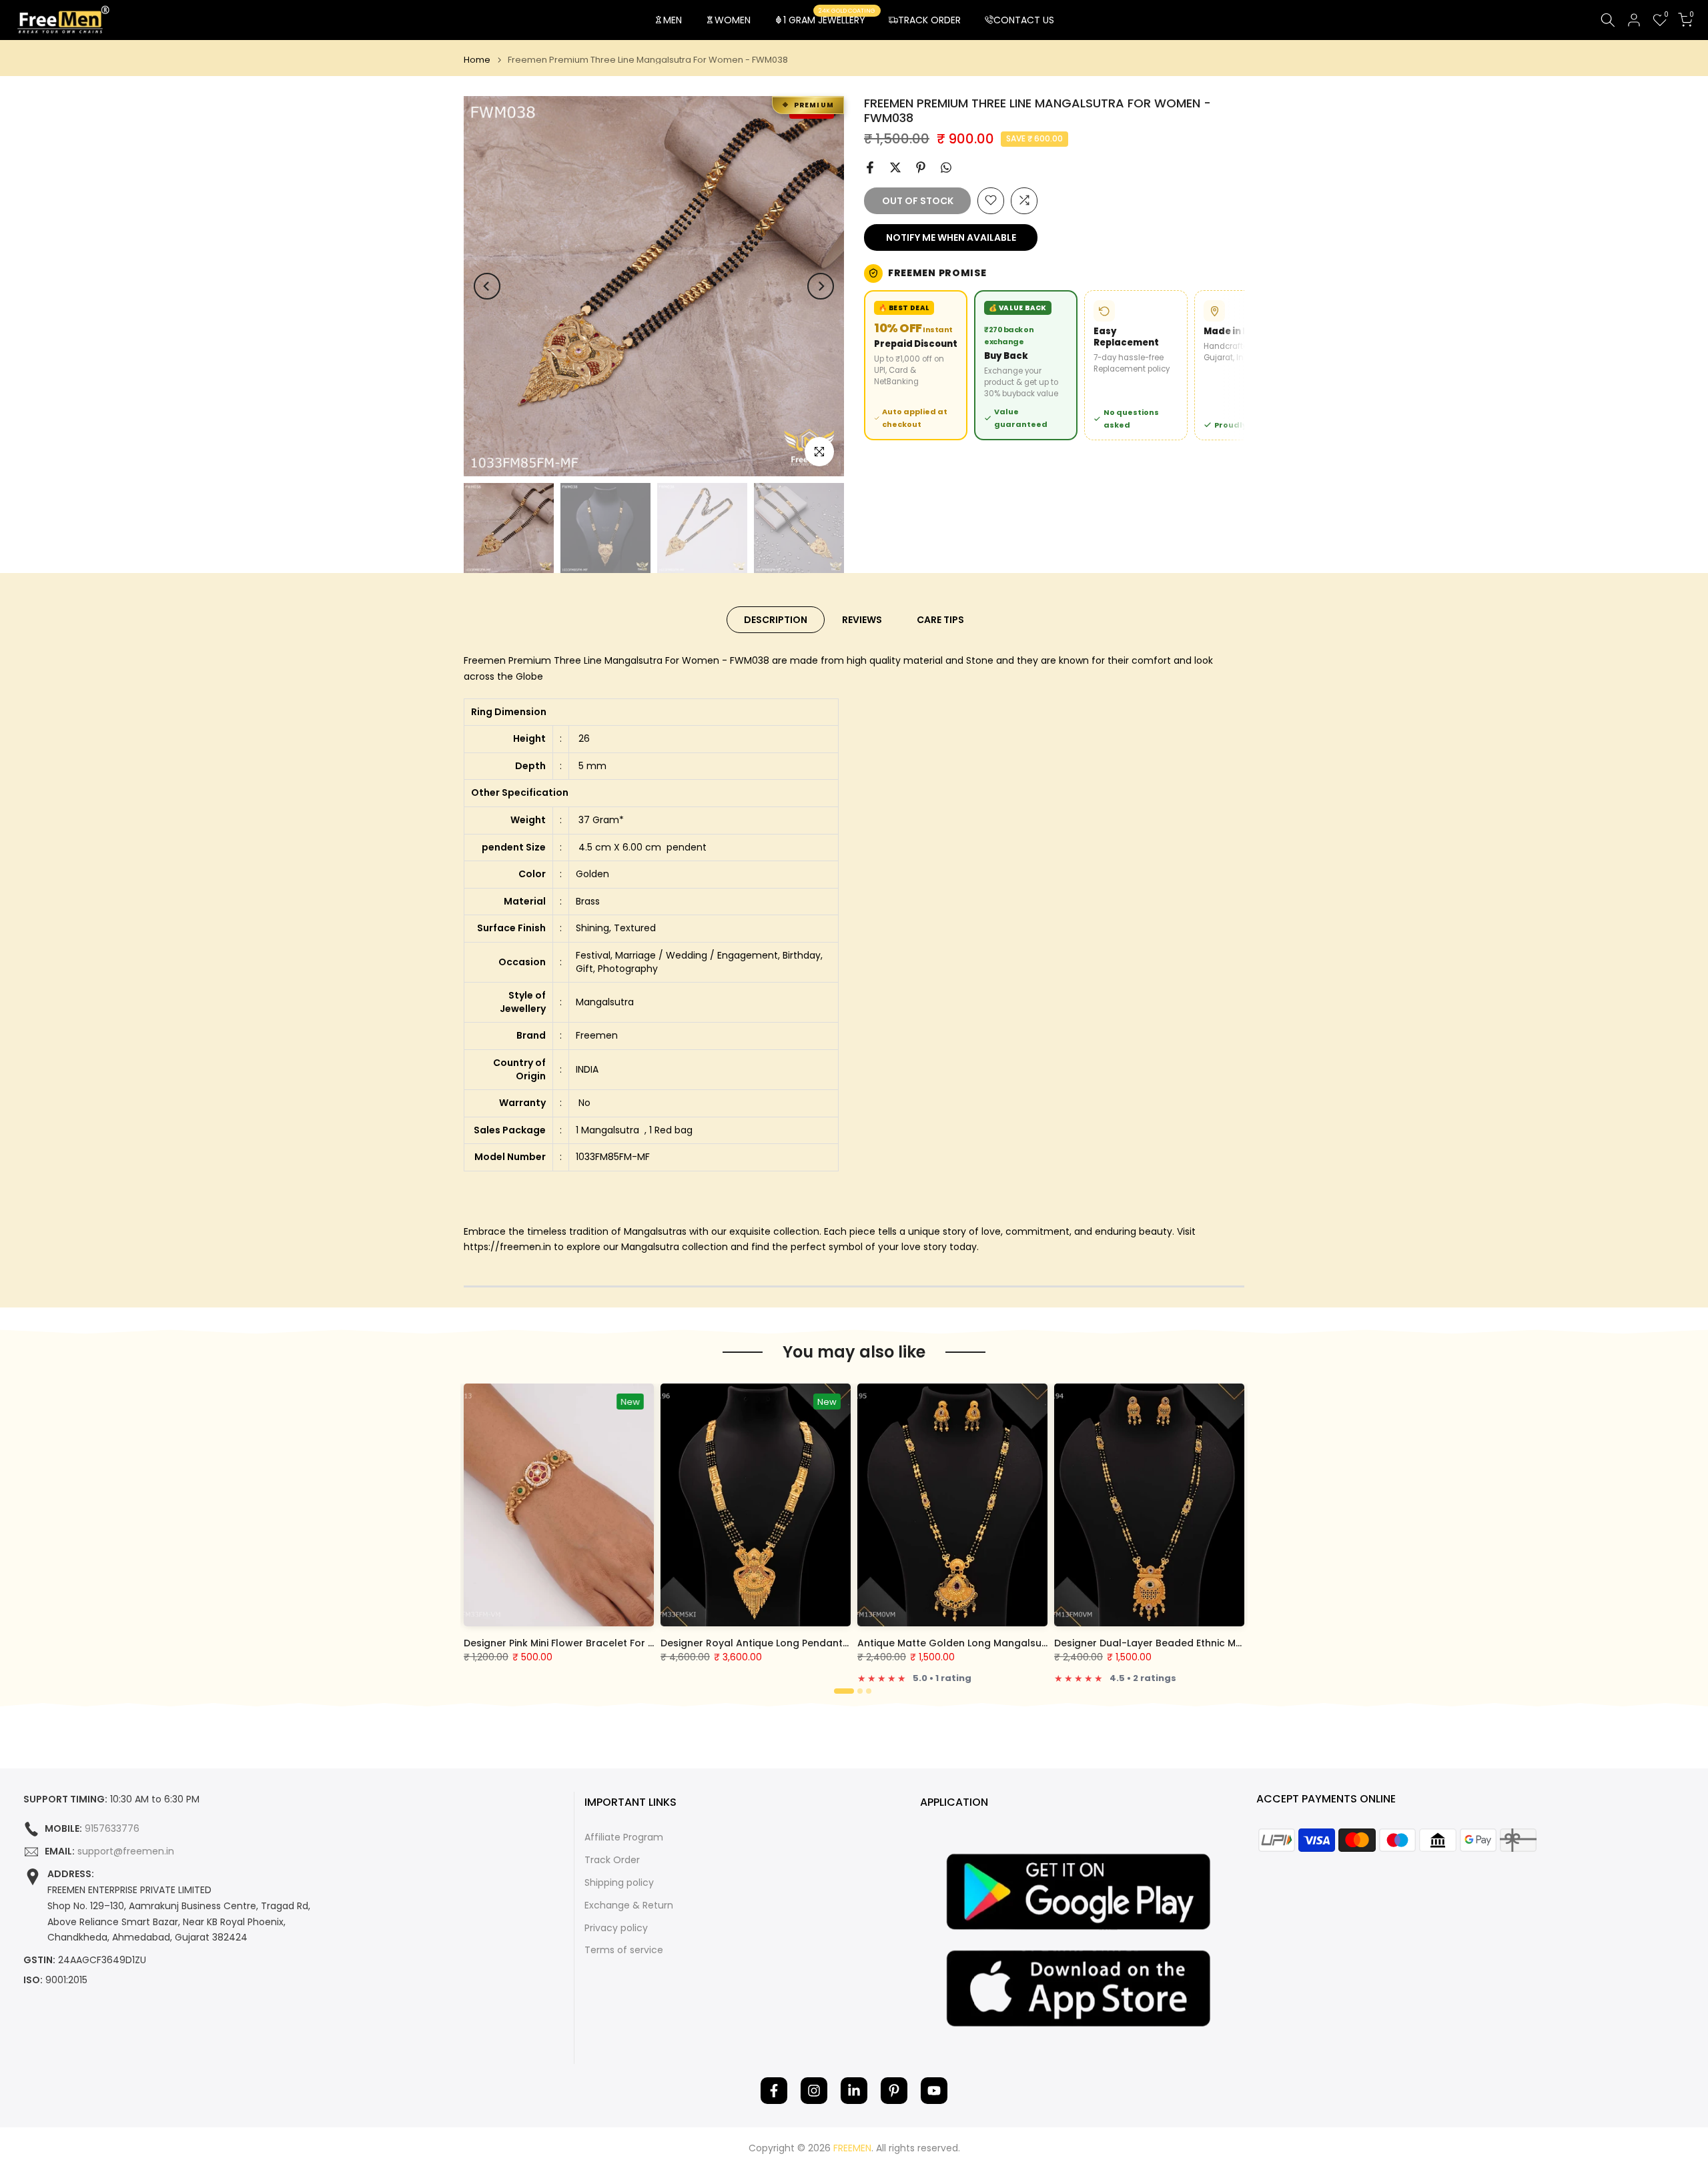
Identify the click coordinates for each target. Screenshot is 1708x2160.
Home (477, 60)
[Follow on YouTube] (934, 2091)
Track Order (612, 1860)
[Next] (821, 286)
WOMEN (733, 20)
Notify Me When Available (951, 237)
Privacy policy (616, 1928)
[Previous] (487, 286)
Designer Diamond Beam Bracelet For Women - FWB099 (1199, 1643)
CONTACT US (1024, 20)
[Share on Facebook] (870, 167)
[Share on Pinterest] (921, 167)
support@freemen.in (126, 1851)
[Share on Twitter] (895, 167)
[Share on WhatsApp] (946, 167)
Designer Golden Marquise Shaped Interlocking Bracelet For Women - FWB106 (859, 1643)
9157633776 (112, 1829)
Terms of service (624, 1950)
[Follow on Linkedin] (854, 2091)
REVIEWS (862, 620)
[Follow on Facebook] (774, 2091)
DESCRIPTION (776, 620)
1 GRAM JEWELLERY (829, 19)
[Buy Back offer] (1026, 365)
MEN (673, 20)
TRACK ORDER (929, 20)
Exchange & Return (629, 1906)
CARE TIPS (940, 620)
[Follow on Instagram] (814, 2091)
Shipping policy (619, 1883)
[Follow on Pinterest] (894, 2091)
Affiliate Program (624, 1837)
